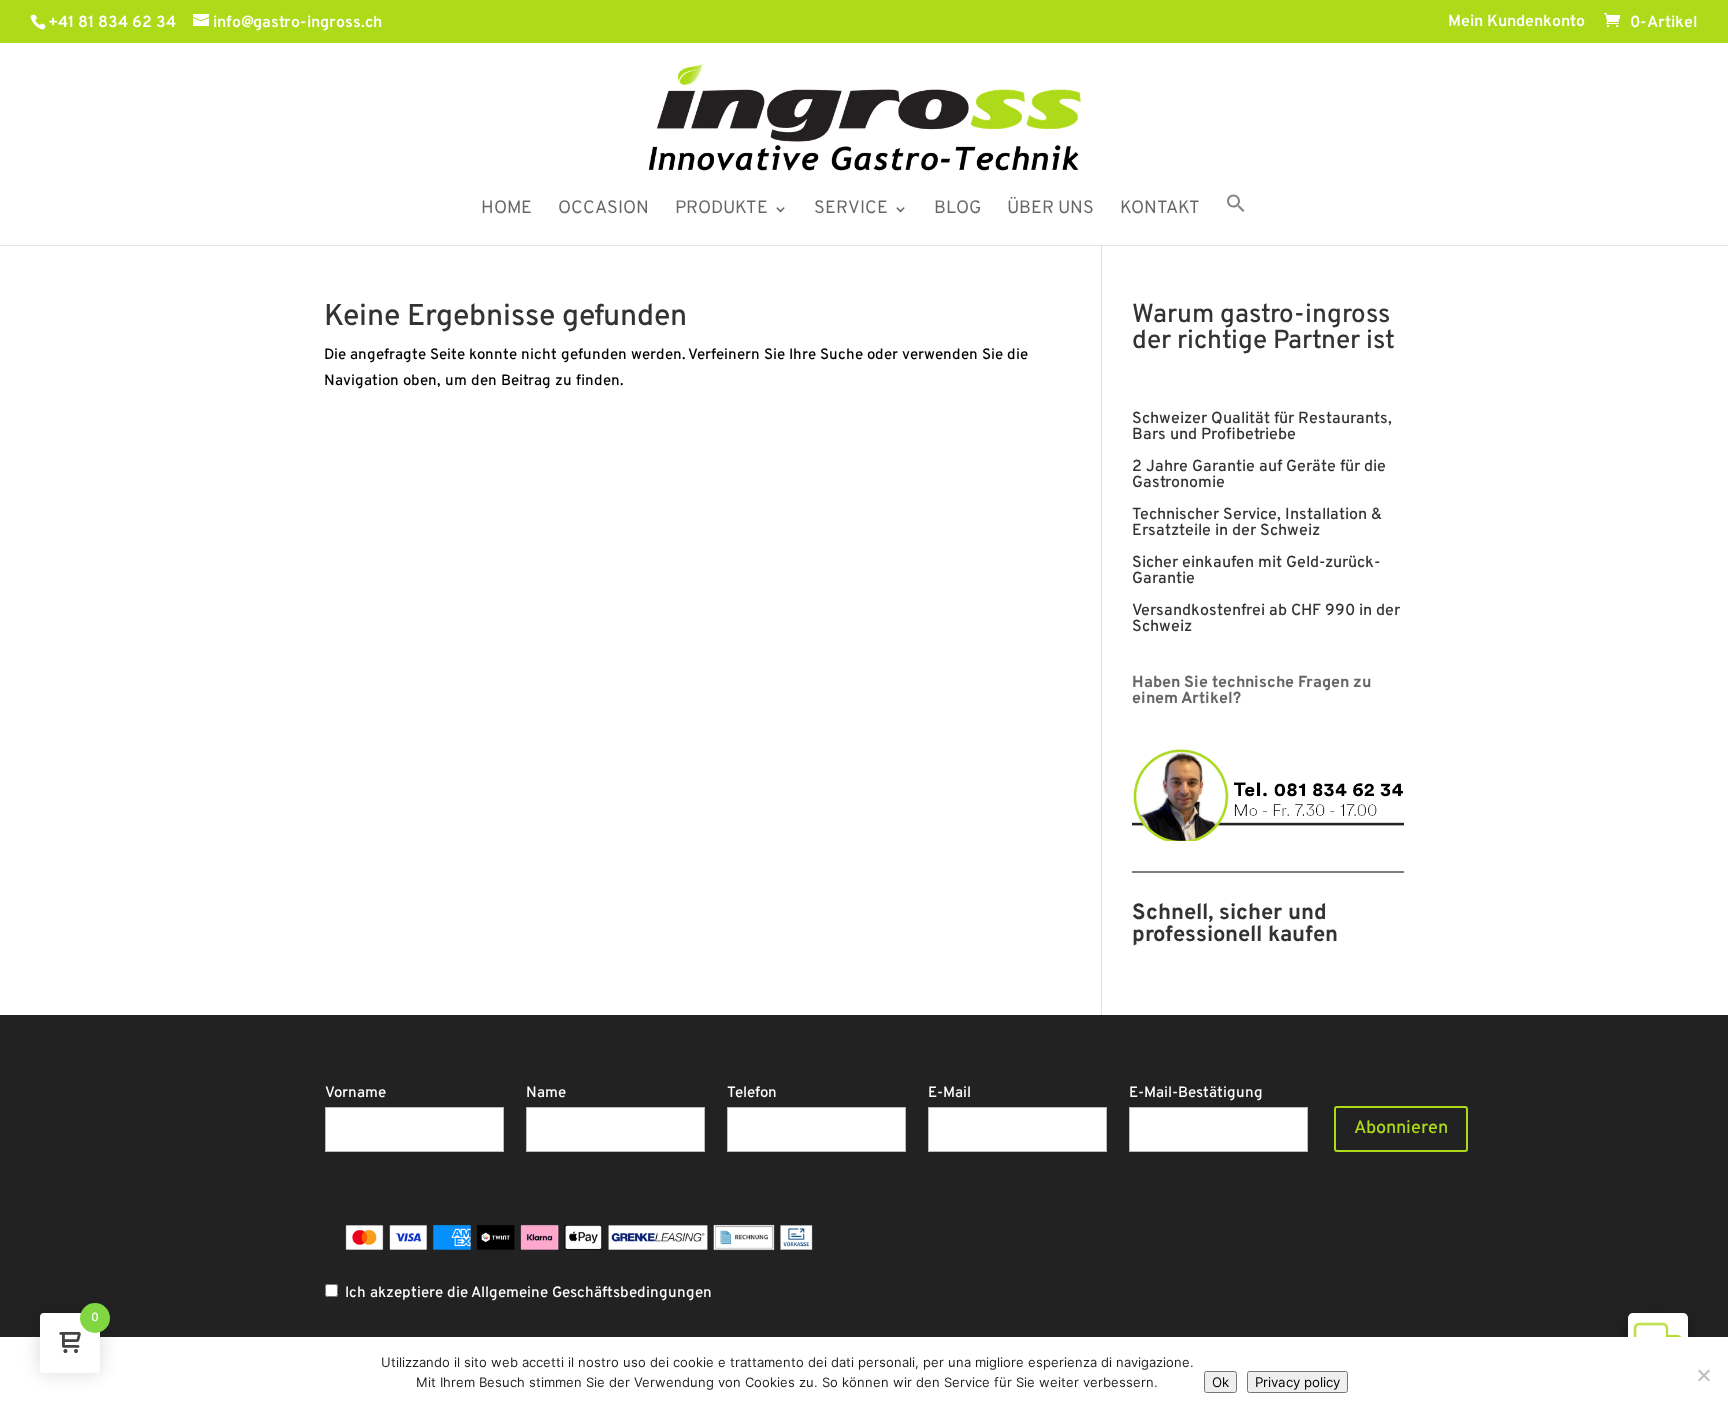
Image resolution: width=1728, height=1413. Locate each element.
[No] (1703, 1375)
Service (851, 211)
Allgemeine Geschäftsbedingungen (591, 1293)
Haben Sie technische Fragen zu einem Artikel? (1251, 691)
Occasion (603, 211)
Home (506, 211)
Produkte (721, 211)
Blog (957, 211)
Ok (1220, 1382)
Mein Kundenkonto (1516, 23)
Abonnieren (1401, 1128)
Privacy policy (1297, 1382)
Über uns (1050, 211)
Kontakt (1160, 211)
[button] (1236, 219)
